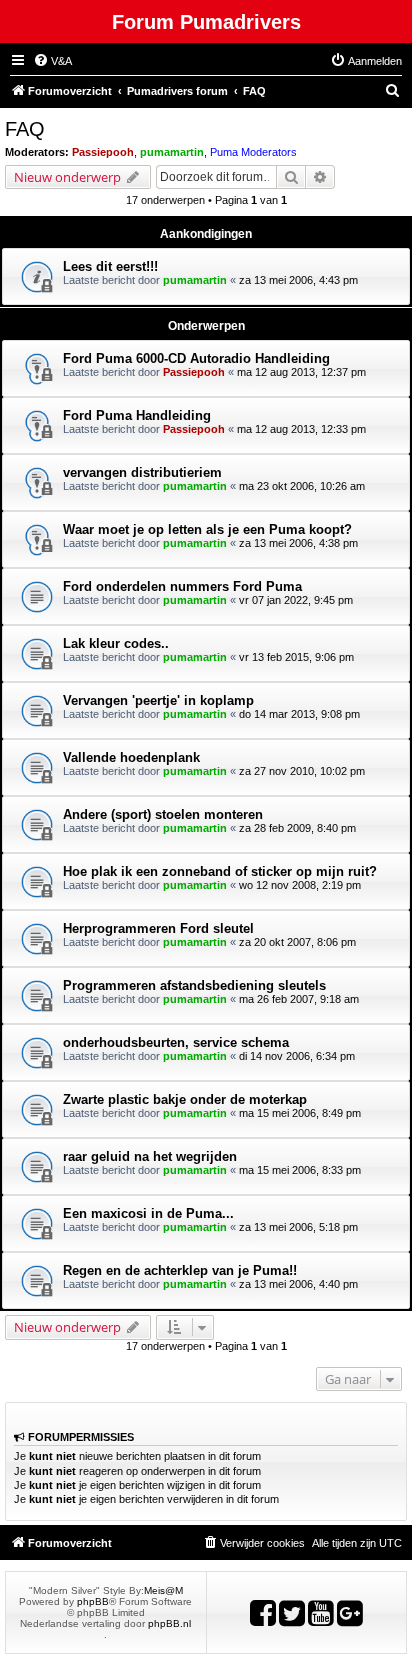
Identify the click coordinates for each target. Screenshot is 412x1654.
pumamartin (172, 152)
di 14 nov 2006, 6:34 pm (297, 1056)
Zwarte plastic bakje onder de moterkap (185, 1099)
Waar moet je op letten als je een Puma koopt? (207, 529)
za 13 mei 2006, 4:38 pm (298, 543)
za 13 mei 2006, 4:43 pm (298, 280)
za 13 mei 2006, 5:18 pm (298, 1227)
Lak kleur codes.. (116, 643)
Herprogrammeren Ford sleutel (158, 928)
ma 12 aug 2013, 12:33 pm (301, 429)
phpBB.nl (169, 1623)
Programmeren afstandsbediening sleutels (194, 985)
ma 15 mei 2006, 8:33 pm (300, 1170)
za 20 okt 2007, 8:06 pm (297, 942)
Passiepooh (103, 152)
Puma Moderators (253, 152)
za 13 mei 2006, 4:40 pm (298, 1284)
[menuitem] (52, 61)
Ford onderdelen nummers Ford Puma (182, 586)
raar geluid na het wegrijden (150, 1156)
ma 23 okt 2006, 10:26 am (302, 486)
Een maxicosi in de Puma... (148, 1213)
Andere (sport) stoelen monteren (163, 814)
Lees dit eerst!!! (110, 266)
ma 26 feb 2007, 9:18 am (299, 999)
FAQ (25, 129)
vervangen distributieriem (142, 472)
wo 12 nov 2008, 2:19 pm (300, 885)
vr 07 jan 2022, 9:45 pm (296, 600)
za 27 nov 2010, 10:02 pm (302, 771)
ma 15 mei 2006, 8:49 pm (300, 1113)
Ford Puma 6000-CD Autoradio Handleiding (196, 358)
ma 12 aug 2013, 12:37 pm (301, 372)
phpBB (93, 1601)
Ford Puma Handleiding (137, 415)
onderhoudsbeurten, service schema (176, 1042)
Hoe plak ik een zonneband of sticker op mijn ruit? (220, 871)
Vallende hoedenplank (131, 757)
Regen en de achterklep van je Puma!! (180, 1270)
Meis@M (163, 1590)
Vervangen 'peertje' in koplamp (158, 700)
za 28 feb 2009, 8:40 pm (297, 828)
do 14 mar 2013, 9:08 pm (299, 714)
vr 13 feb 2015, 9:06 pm (296, 657)
